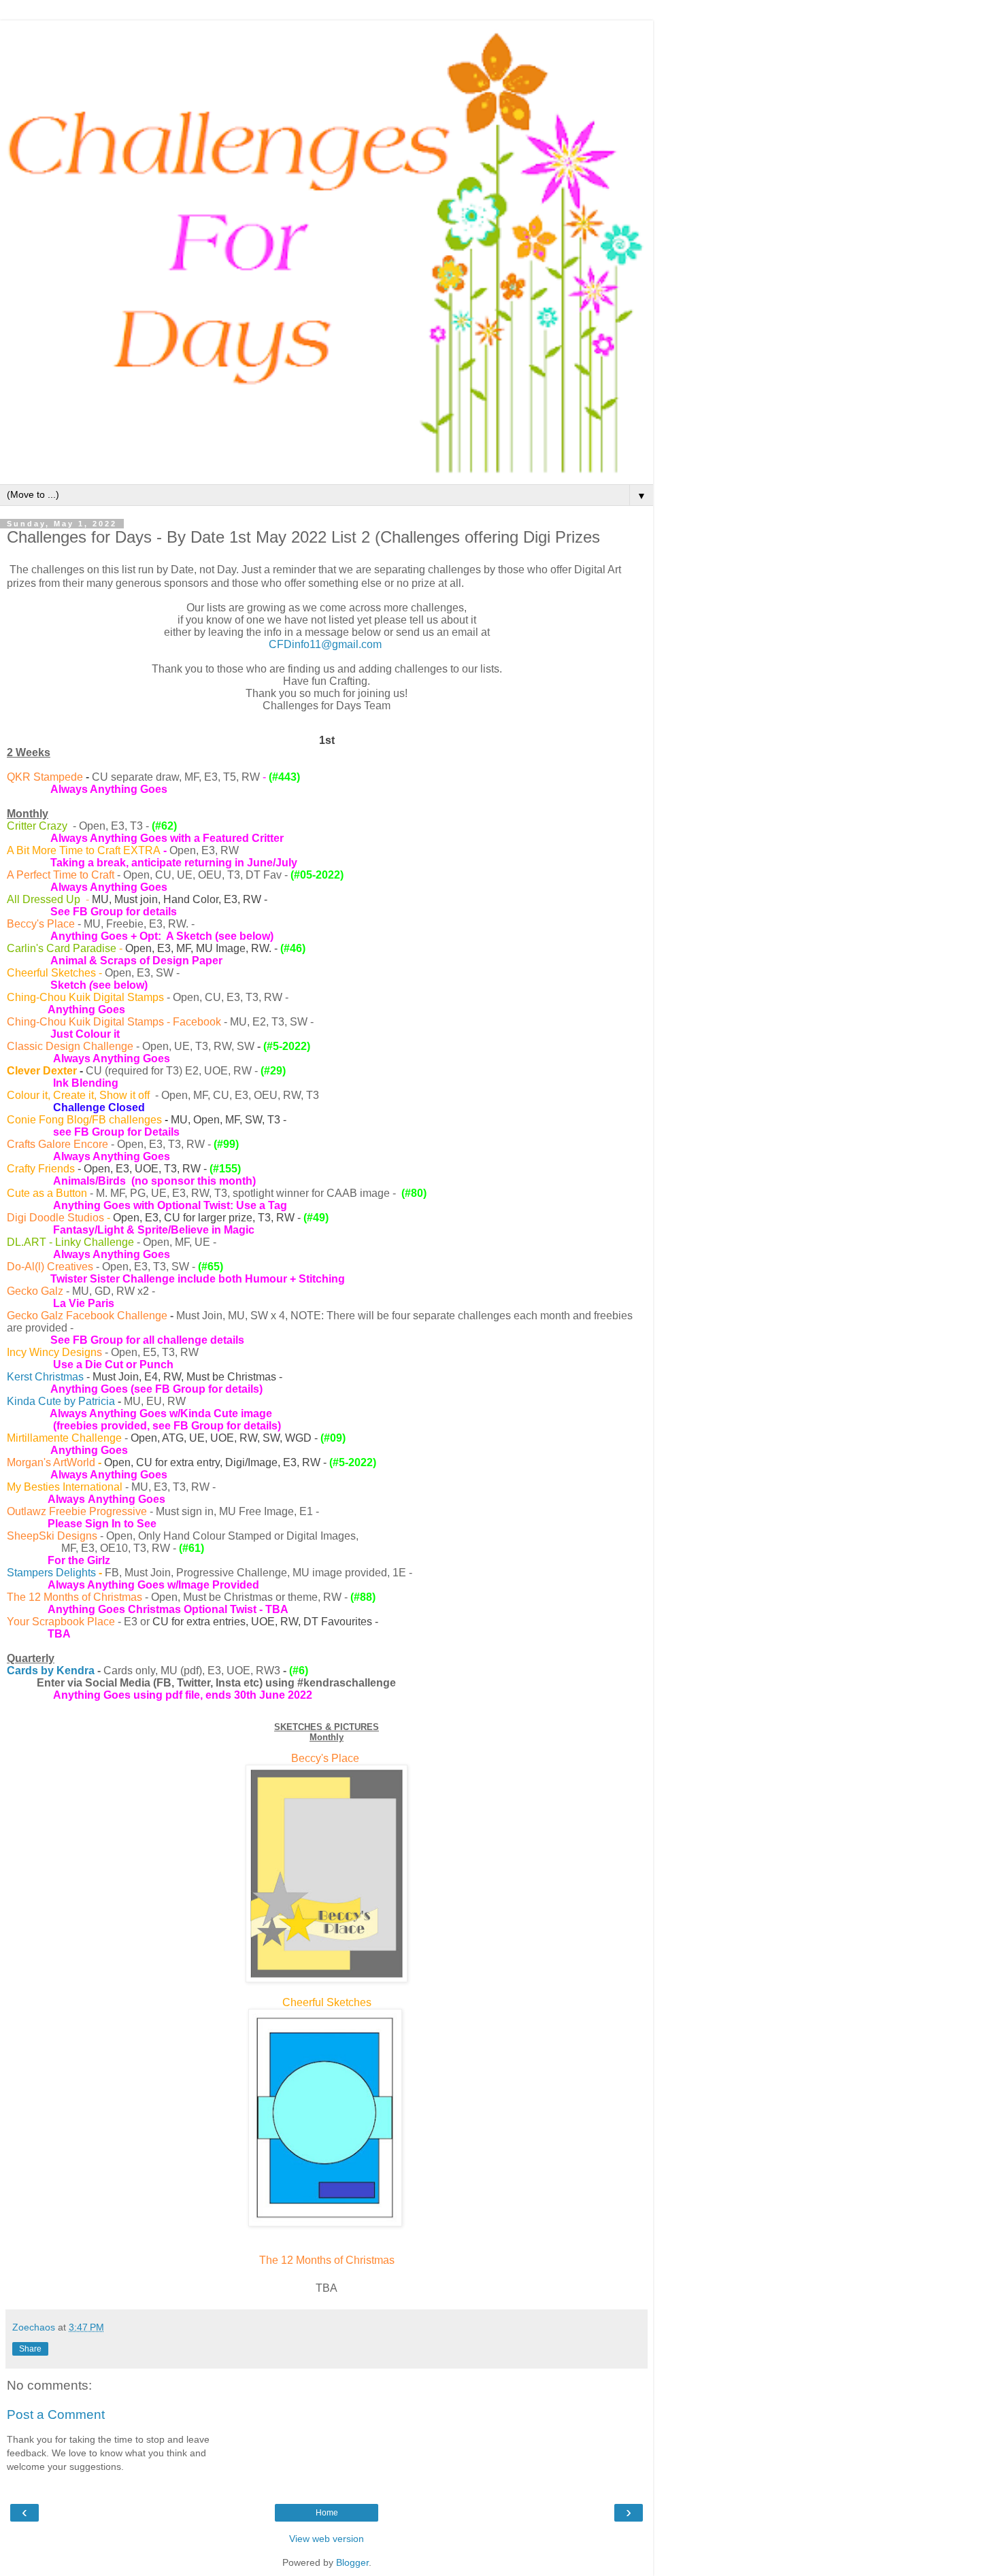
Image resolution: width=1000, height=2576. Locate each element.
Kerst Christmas (45, 1377)
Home (327, 2513)
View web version (327, 2539)
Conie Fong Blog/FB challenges (84, 1120)
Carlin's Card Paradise (62, 948)
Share (30, 2349)
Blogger (352, 2562)
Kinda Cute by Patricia (61, 1401)
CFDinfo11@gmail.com (325, 644)
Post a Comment (56, 2414)
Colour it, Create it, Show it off (80, 1095)
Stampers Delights (51, 1573)
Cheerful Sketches (51, 973)
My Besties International (65, 1487)
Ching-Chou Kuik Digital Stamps (85, 997)
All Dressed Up (44, 899)
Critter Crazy (37, 826)
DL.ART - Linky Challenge (70, 1242)
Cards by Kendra (51, 1671)
